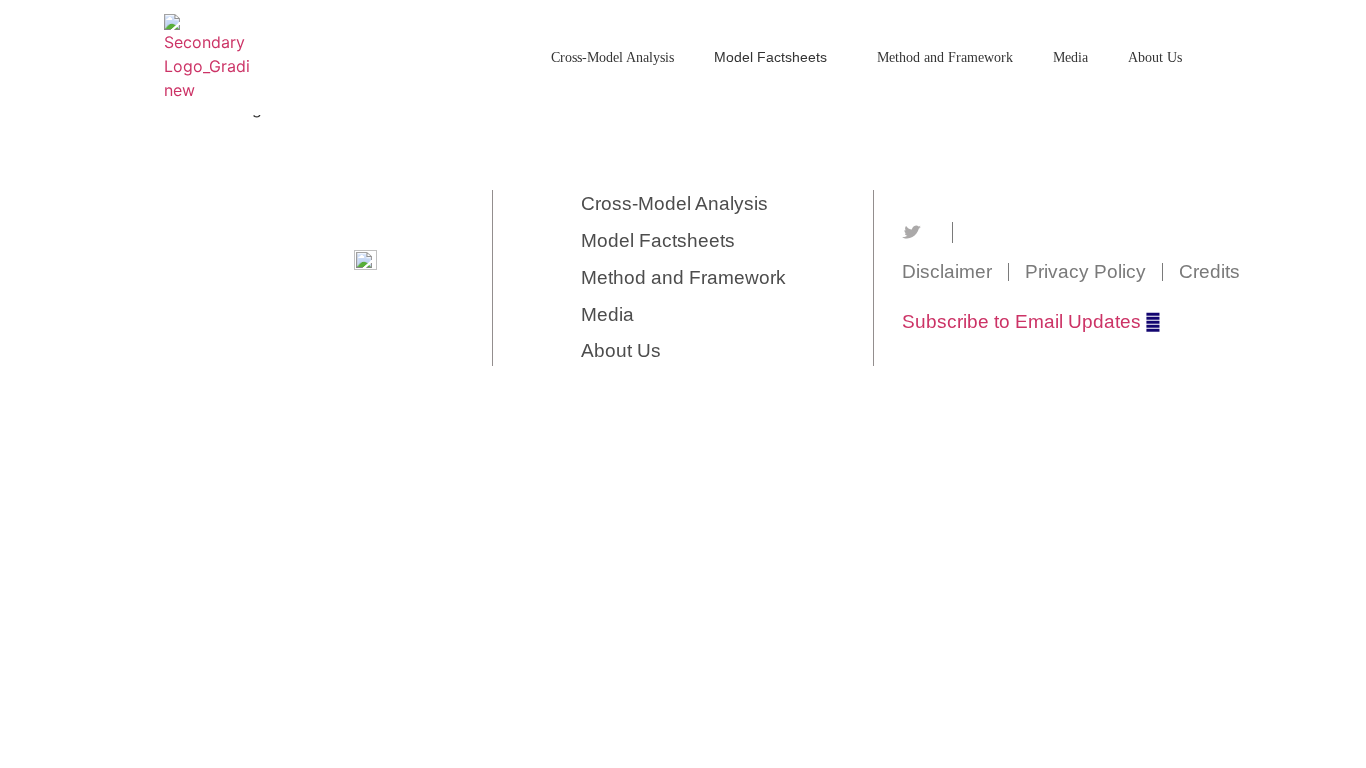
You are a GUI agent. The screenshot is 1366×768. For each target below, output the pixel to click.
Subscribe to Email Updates (1021, 321)
